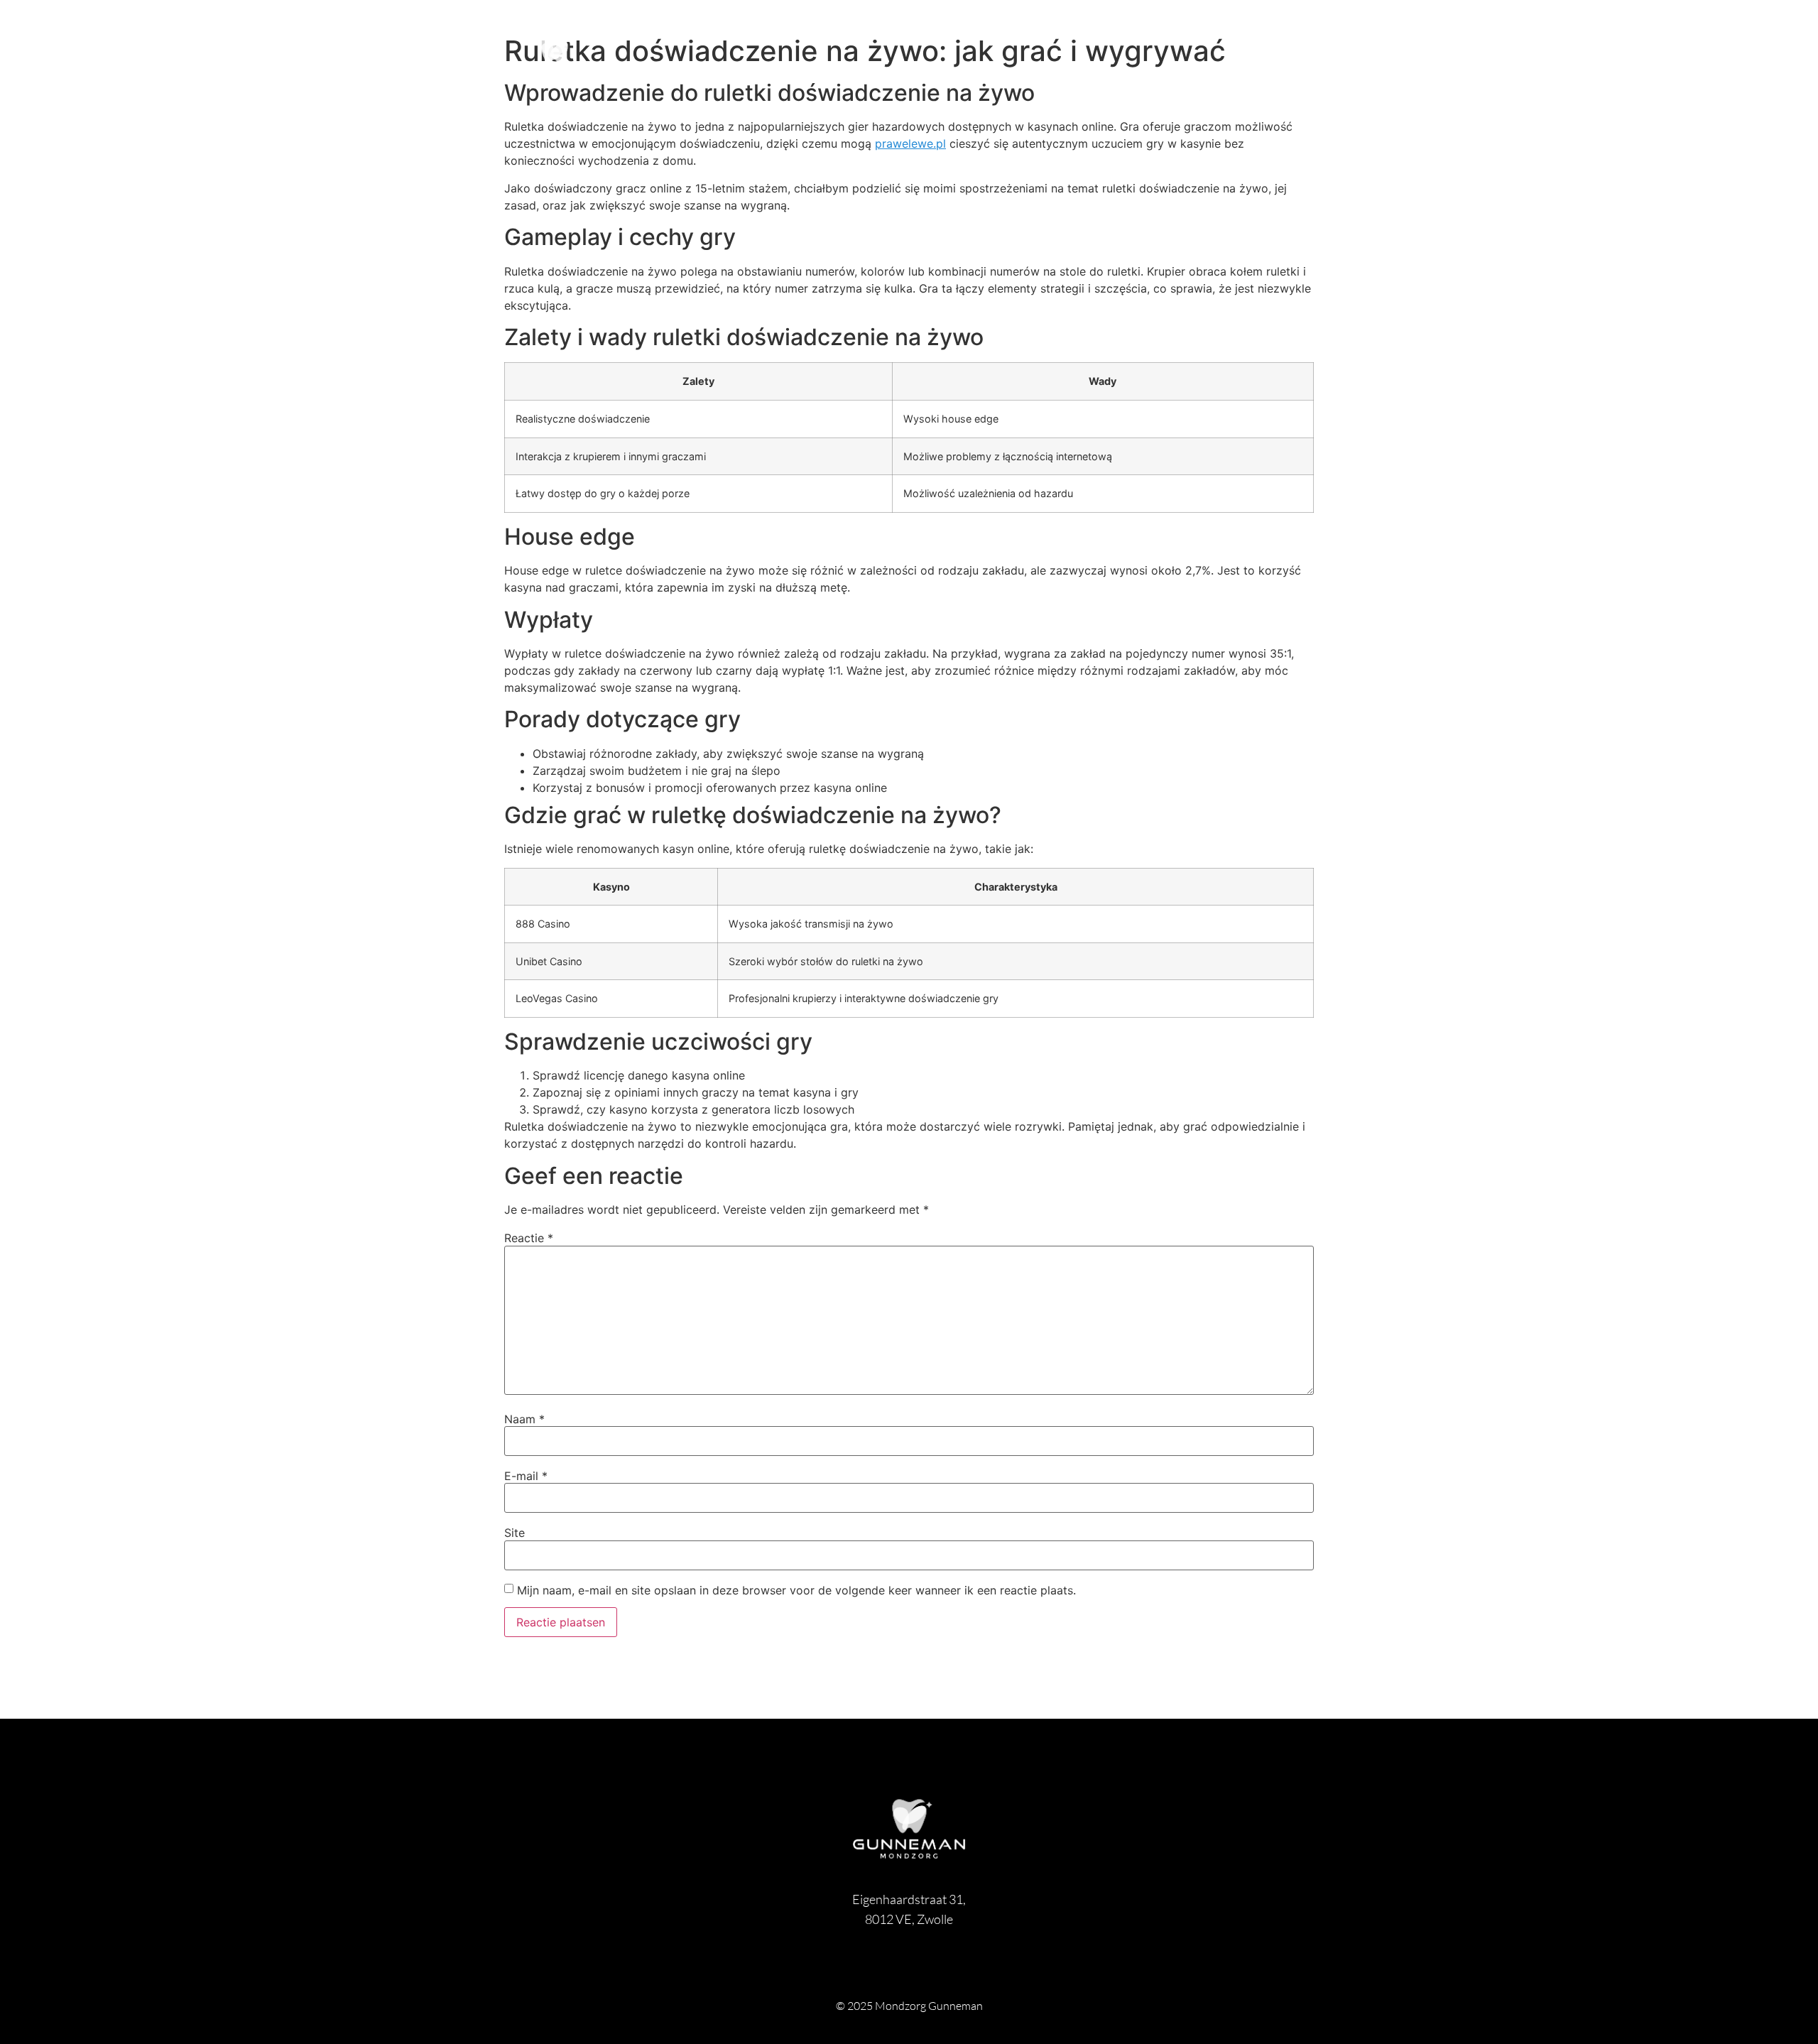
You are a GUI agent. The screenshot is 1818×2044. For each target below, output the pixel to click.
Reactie (529, 1238)
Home (1303, 60)
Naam (524, 1419)
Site (515, 1533)
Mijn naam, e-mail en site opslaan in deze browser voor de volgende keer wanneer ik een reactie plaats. (796, 1590)
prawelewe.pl (910, 143)
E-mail (526, 1476)
